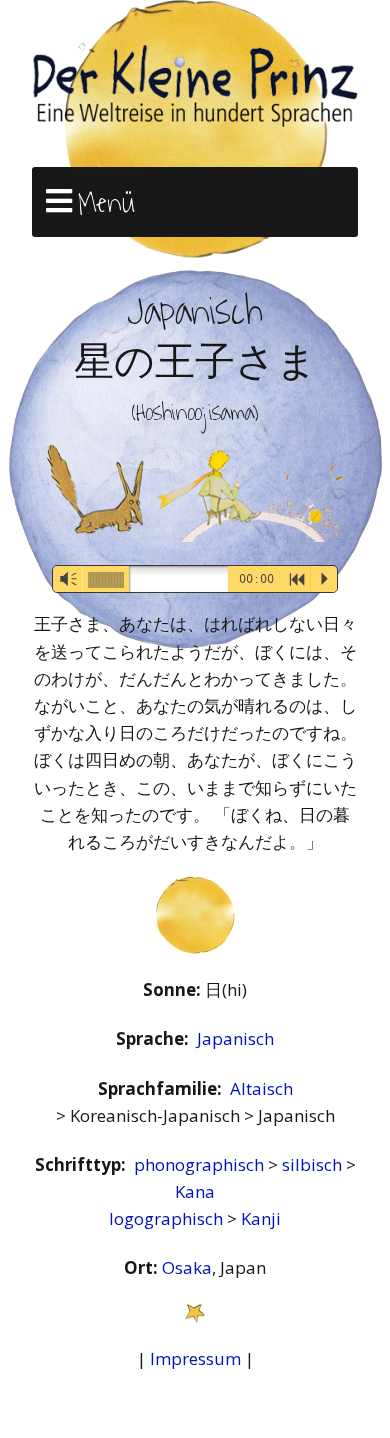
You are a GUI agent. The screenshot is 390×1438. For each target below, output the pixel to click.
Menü (106, 203)
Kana (195, 1191)
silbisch (314, 1164)
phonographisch (201, 1164)
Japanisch (235, 1038)
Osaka (187, 1267)
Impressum (195, 1358)
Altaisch (261, 1088)
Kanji (261, 1218)
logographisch (168, 1218)
